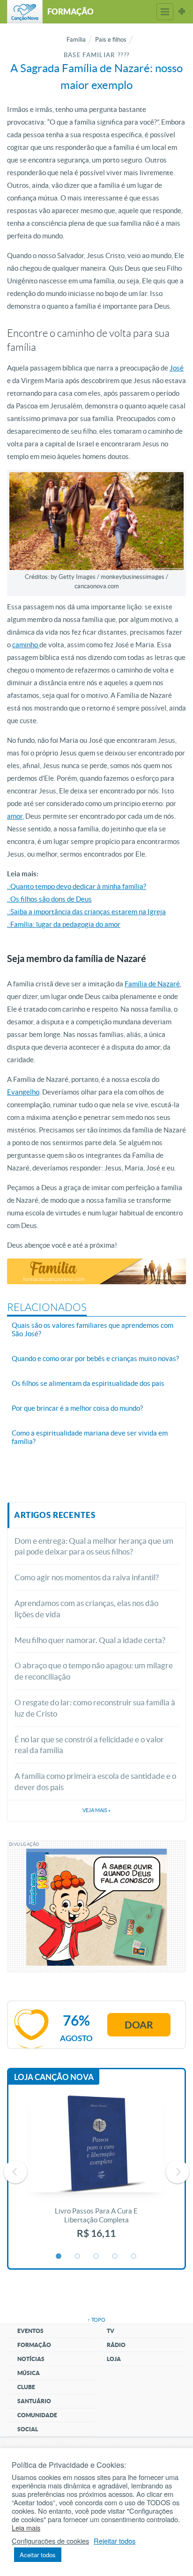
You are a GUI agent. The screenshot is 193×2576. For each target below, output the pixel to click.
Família (76, 40)
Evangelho (23, 1092)
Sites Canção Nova (182, 12)
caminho (26, 645)
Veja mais (96, 1810)
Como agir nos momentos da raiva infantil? (87, 1577)
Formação (34, 2345)
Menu (165, 12)
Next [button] (178, 2172)
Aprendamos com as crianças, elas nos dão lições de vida (86, 1609)
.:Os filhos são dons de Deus (49, 899)
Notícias (31, 2359)
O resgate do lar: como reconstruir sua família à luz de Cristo (95, 1708)
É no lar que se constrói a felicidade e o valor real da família (89, 1745)
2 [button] (78, 2257)
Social (28, 2429)
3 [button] (96, 2257)
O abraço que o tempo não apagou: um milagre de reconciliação (94, 1671)
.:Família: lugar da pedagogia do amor (64, 924)
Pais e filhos (111, 40)
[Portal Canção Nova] (25, 12)
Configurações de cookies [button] (50, 2541)
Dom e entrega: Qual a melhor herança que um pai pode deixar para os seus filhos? (94, 1546)
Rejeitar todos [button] (115, 2541)
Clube (26, 2387)
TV (111, 2331)
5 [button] (134, 2257)
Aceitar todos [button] (38, 2555)
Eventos (30, 2331)
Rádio (116, 2345)
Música (29, 2373)
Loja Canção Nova (54, 2077)
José (177, 368)
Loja (114, 2359)
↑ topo (96, 2320)
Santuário (34, 2401)
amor (15, 816)
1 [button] (59, 2257)
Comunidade (37, 2415)
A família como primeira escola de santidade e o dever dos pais (95, 1781)
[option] (96, 2172)
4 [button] (115, 2257)
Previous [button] (15, 2172)
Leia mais (26, 2528)
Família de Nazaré (152, 984)
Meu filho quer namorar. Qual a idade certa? (90, 1640)
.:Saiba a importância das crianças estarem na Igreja (86, 912)
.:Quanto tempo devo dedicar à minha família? (77, 886)
